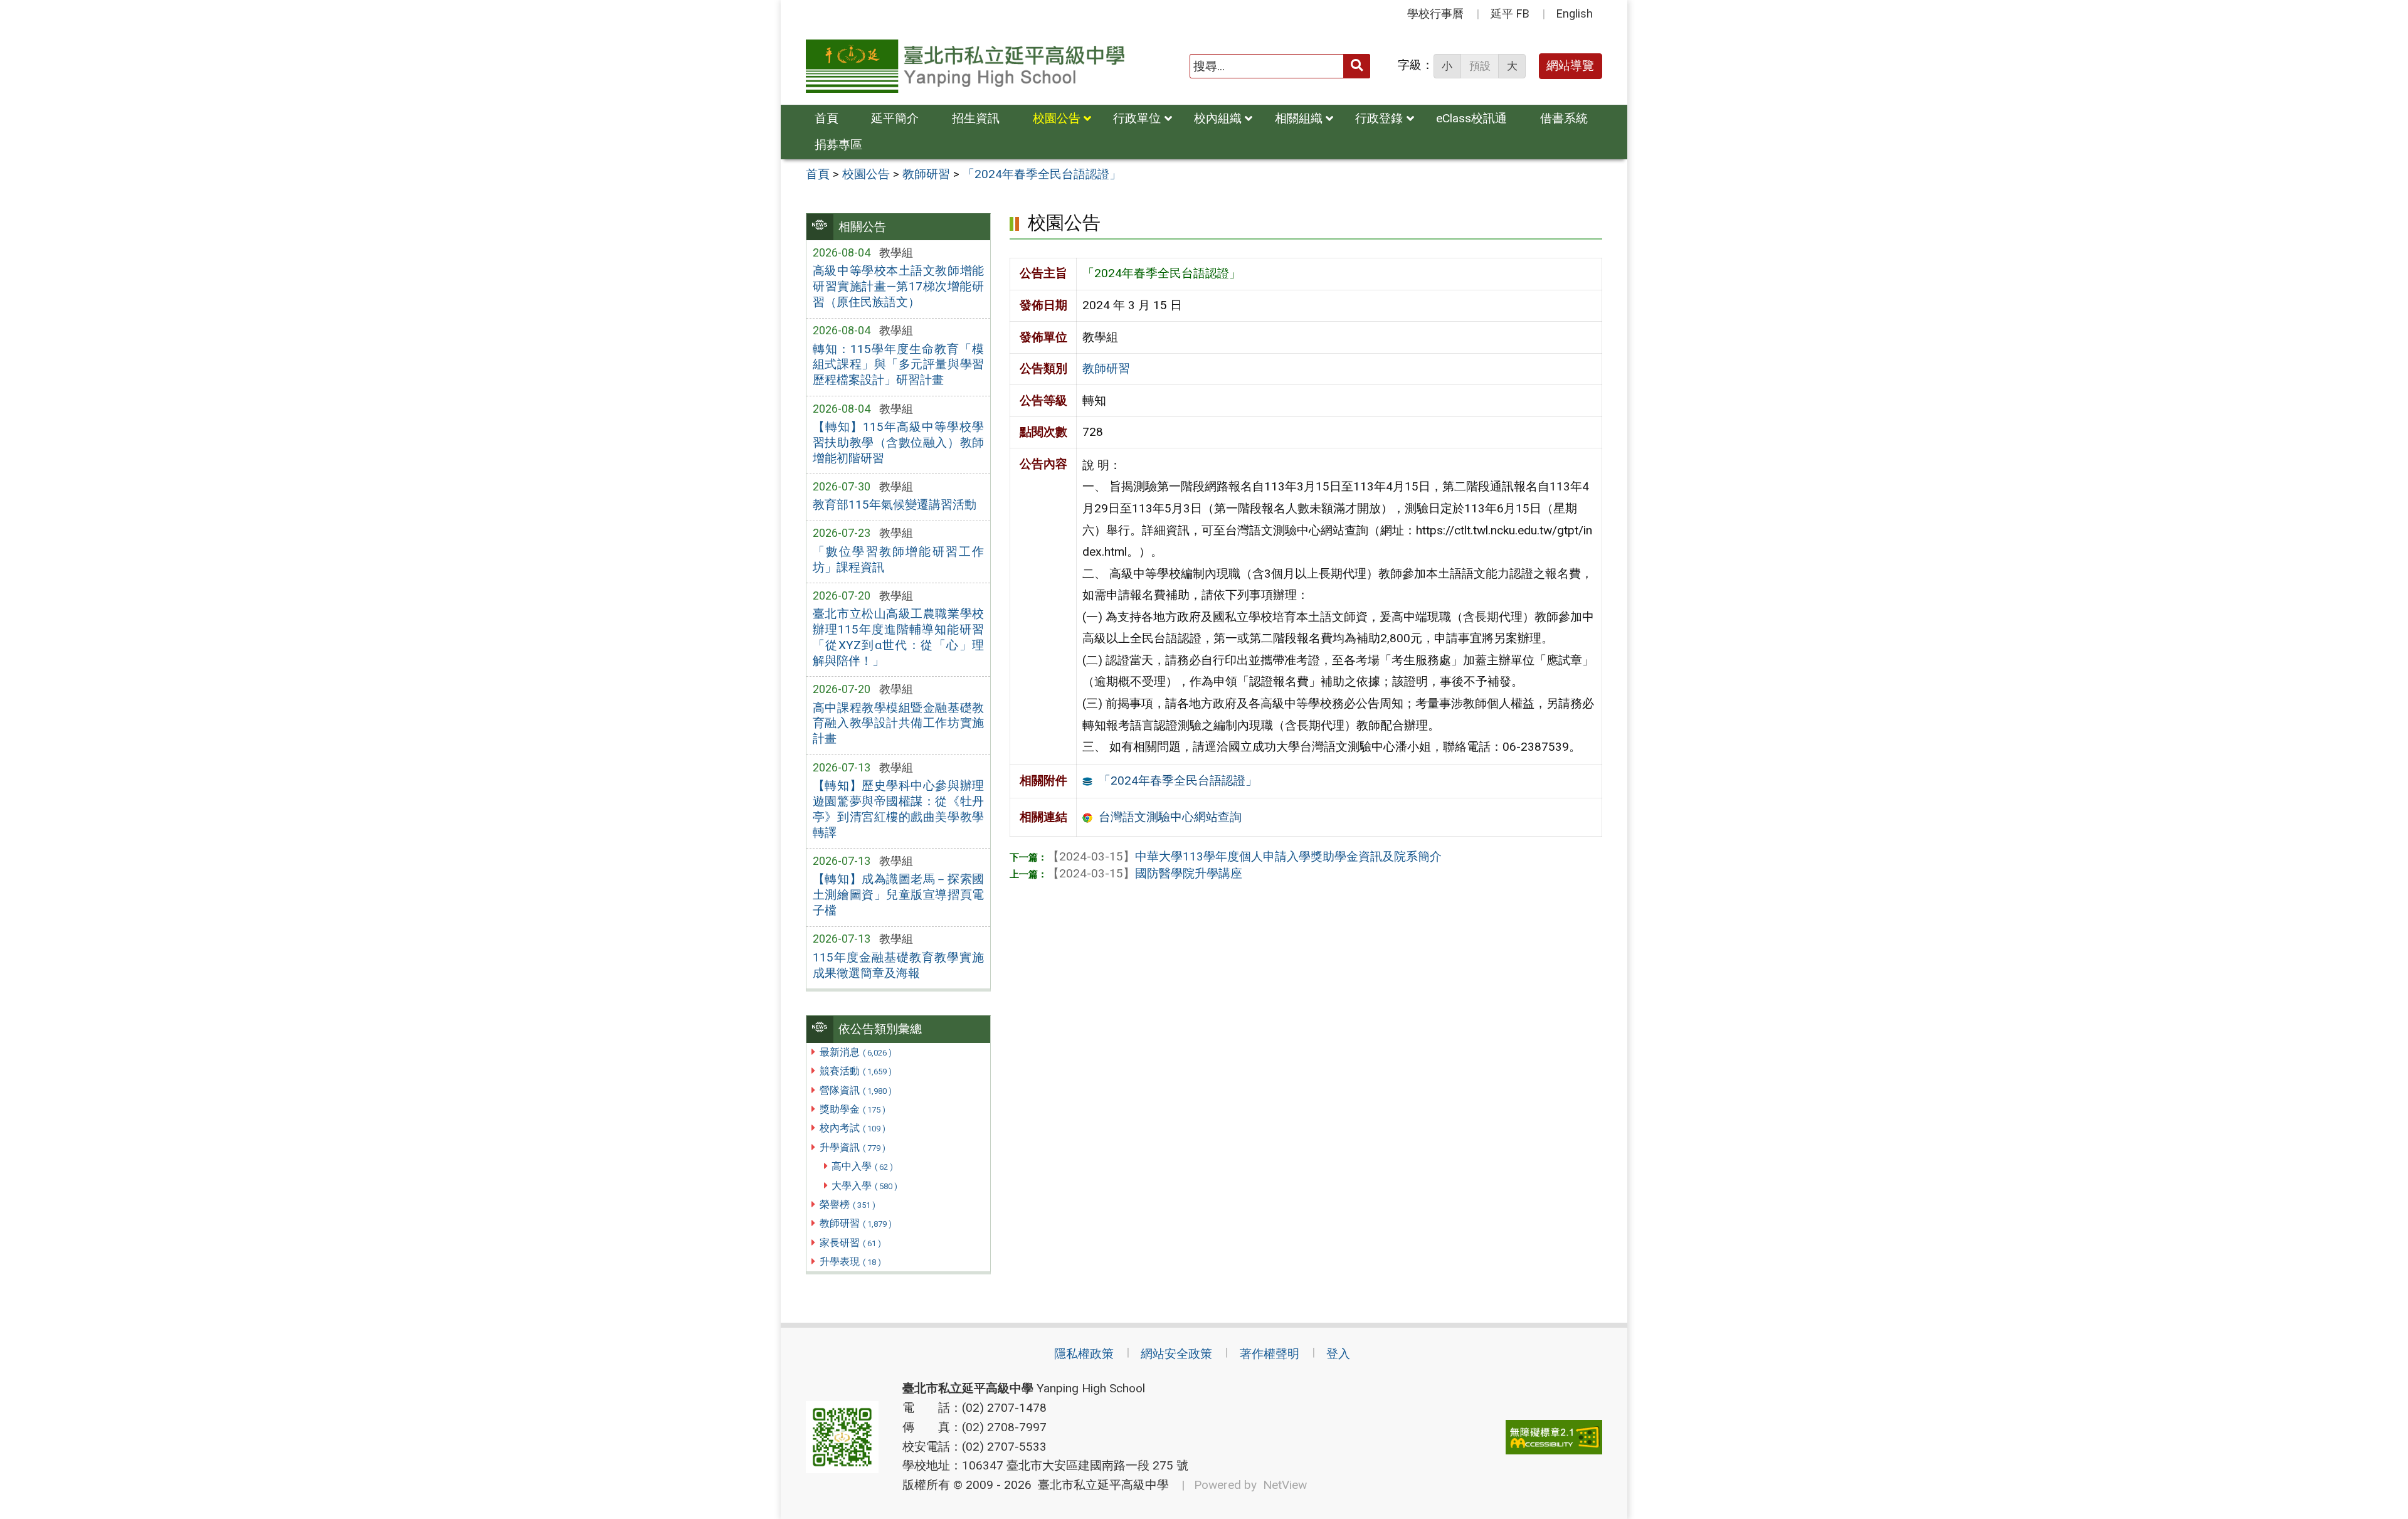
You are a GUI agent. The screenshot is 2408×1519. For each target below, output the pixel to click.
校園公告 (1057, 118)
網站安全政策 (1176, 1354)
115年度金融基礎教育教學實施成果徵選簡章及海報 (898, 965)
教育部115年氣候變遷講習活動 (895, 505)
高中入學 (862, 1166)
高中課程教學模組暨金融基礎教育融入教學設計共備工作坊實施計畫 (898, 723)
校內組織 (1218, 118)
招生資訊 (976, 118)
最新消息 (856, 1052)
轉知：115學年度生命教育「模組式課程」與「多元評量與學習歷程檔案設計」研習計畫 (898, 365)
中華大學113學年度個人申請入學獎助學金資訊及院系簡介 (1244, 856)
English (1575, 13)
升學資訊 (853, 1147)
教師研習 (856, 1223)
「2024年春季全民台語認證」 (1178, 781)
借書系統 (1564, 118)
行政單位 (1137, 118)
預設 (1480, 66)
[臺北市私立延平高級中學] (965, 66)
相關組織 (1299, 118)
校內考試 (853, 1128)
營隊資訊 (856, 1090)
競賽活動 (856, 1071)
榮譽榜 (848, 1204)
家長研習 (850, 1243)
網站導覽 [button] (1570, 66)
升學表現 (850, 1262)
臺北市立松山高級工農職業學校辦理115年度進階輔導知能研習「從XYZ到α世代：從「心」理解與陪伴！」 (898, 637)
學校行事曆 (1435, 13)
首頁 (826, 118)
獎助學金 (853, 1109)
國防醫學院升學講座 (1145, 873)
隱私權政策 (1084, 1354)
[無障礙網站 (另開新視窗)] (1554, 1437)
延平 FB (1510, 13)
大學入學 (864, 1186)
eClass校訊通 (1471, 118)
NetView (1285, 1485)
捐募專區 (838, 145)
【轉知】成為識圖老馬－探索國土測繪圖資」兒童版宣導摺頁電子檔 (898, 895)
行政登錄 (1379, 118)
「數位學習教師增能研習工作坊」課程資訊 (898, 559)
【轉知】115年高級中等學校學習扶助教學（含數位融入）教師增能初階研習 (898, 442)
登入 (1338, 1354)
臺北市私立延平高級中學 (1100, 1485)
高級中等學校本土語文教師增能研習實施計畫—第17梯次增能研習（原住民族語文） (898, 286)
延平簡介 (895, 118)
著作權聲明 (1270, 1354)
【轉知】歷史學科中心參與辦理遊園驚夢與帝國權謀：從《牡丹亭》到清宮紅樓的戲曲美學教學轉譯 (898, 809)
